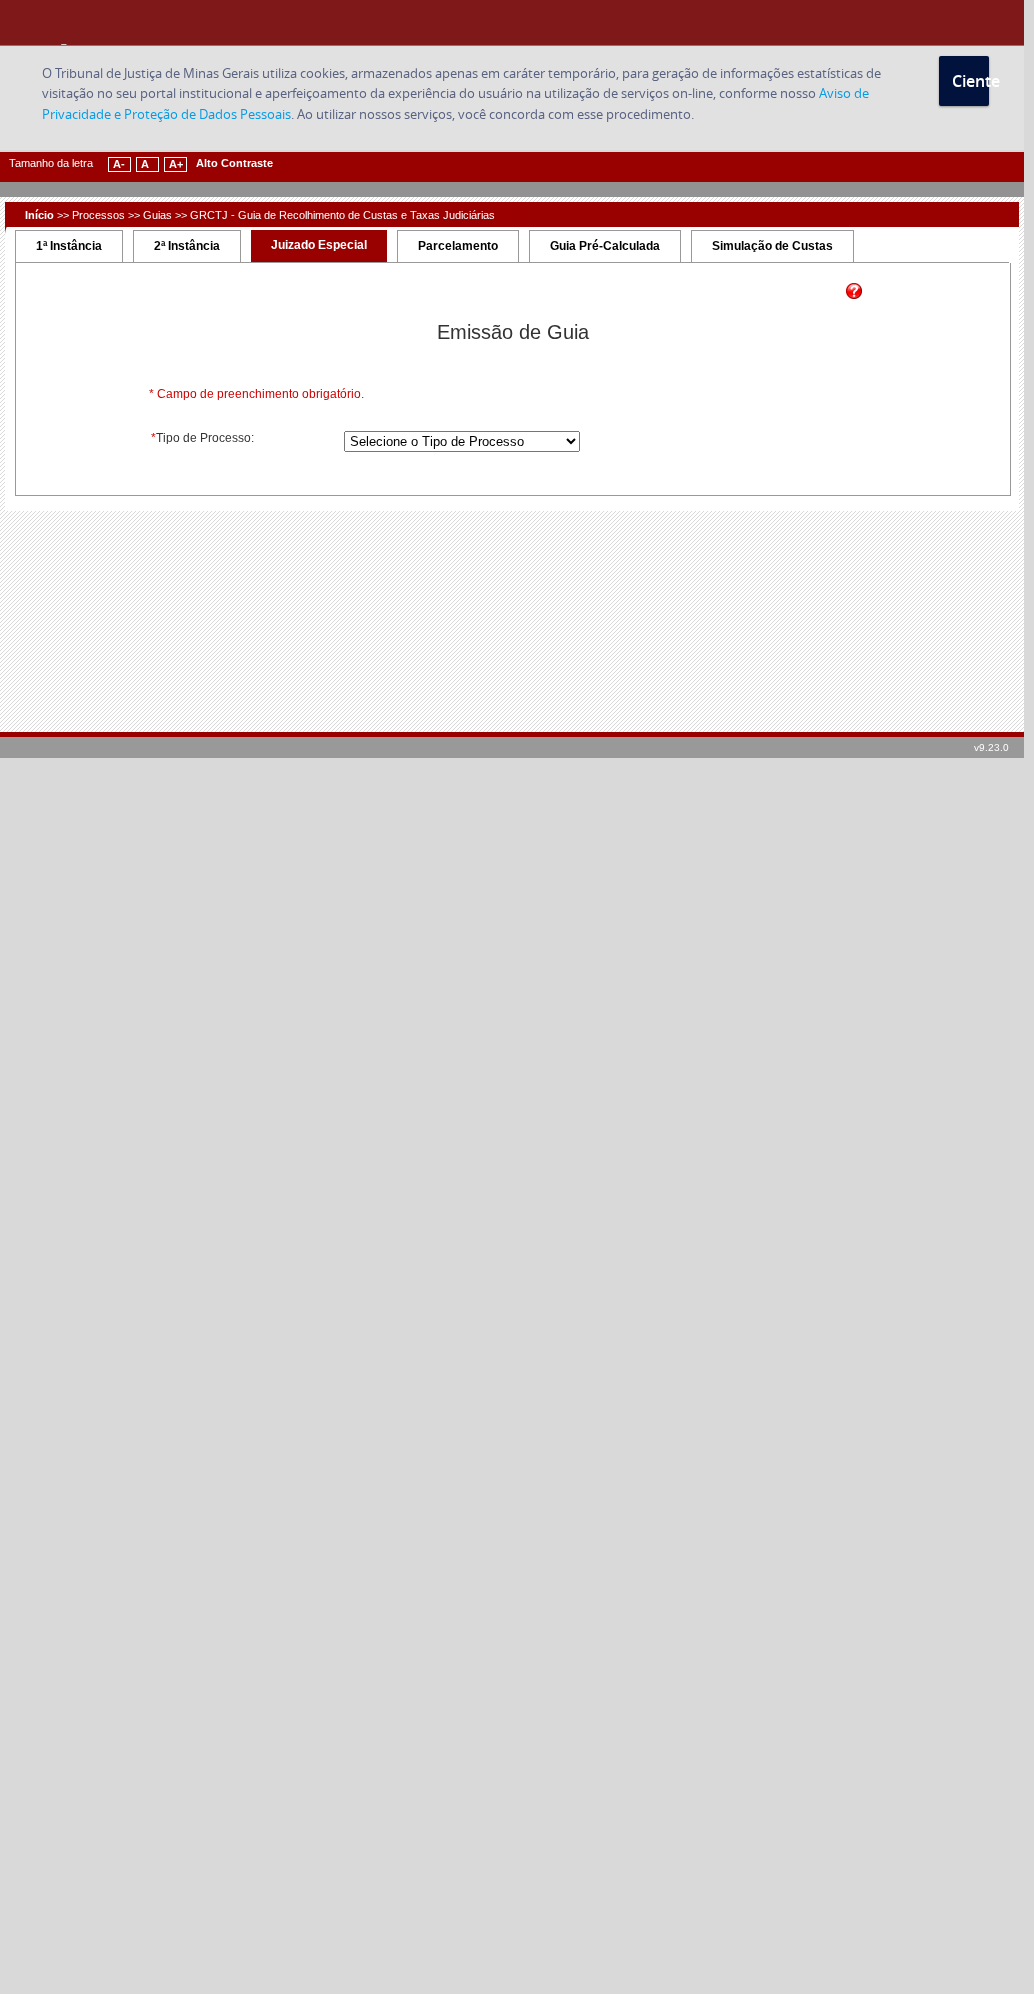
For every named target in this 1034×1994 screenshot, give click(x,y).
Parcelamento (458, 246)
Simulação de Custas (772, 246)
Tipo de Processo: (202, 438)
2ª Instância (187, 246)
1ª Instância (69, 246)
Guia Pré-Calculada (605, 246)
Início (39, 215)
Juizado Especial (319, 245)
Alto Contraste (234, 163)
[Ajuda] (854, 295)
